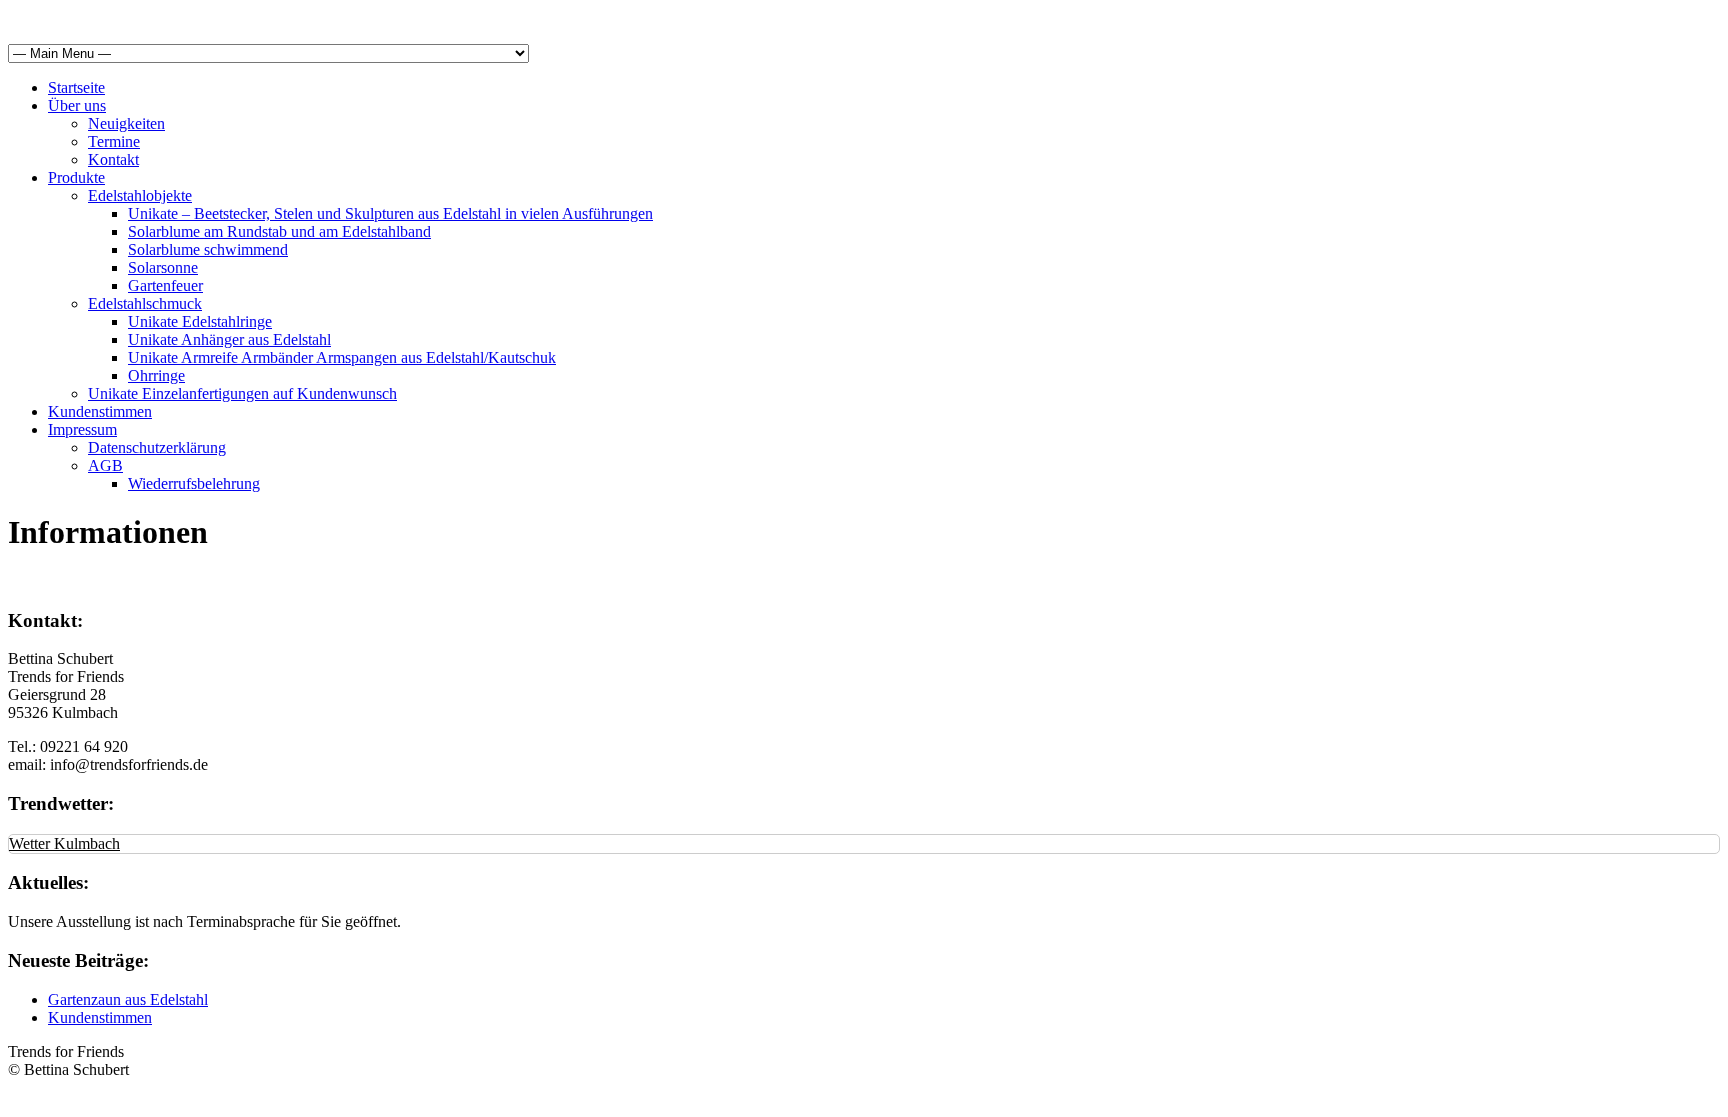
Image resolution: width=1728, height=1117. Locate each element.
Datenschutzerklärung (157, 447)
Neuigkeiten (126, 123)
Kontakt (113, 159)
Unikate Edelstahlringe (200, 321)
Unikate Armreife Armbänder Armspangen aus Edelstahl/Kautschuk (342, 357)
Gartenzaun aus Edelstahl (128, 999)
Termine (114, 141)
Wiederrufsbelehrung (194, 483)
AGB (105, 465)
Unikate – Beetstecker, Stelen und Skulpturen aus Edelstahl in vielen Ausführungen (390, 213)
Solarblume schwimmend (208, 249)
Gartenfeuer (165, 285)
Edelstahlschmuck (145, 303)
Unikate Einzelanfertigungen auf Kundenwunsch (242, 393)
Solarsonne (163, 267)
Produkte (76, 177)
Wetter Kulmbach (64, 843)
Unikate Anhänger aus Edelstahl (229, 339)
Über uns (77, 105)
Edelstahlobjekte (140, 195)
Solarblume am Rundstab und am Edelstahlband (279, 231)
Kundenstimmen (100, 411)
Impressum (82, 429)
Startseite (76, 87)
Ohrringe (156, 375)
